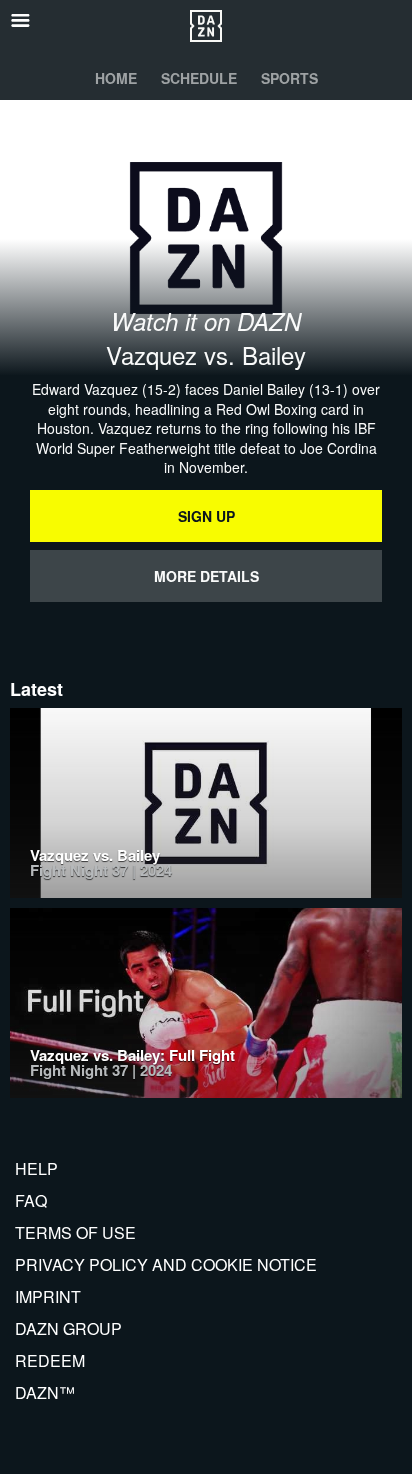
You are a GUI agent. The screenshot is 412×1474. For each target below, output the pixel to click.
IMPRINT (48, 1296)
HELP (36, 1168)
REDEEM (50, 1360)
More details (206, 576)
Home (116, 78)
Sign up (206, 516)
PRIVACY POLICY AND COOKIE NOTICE (166, 1264)
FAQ (31, 1200)
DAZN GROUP (68, 1328)
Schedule (199, 78)
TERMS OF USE (75, 1232)
